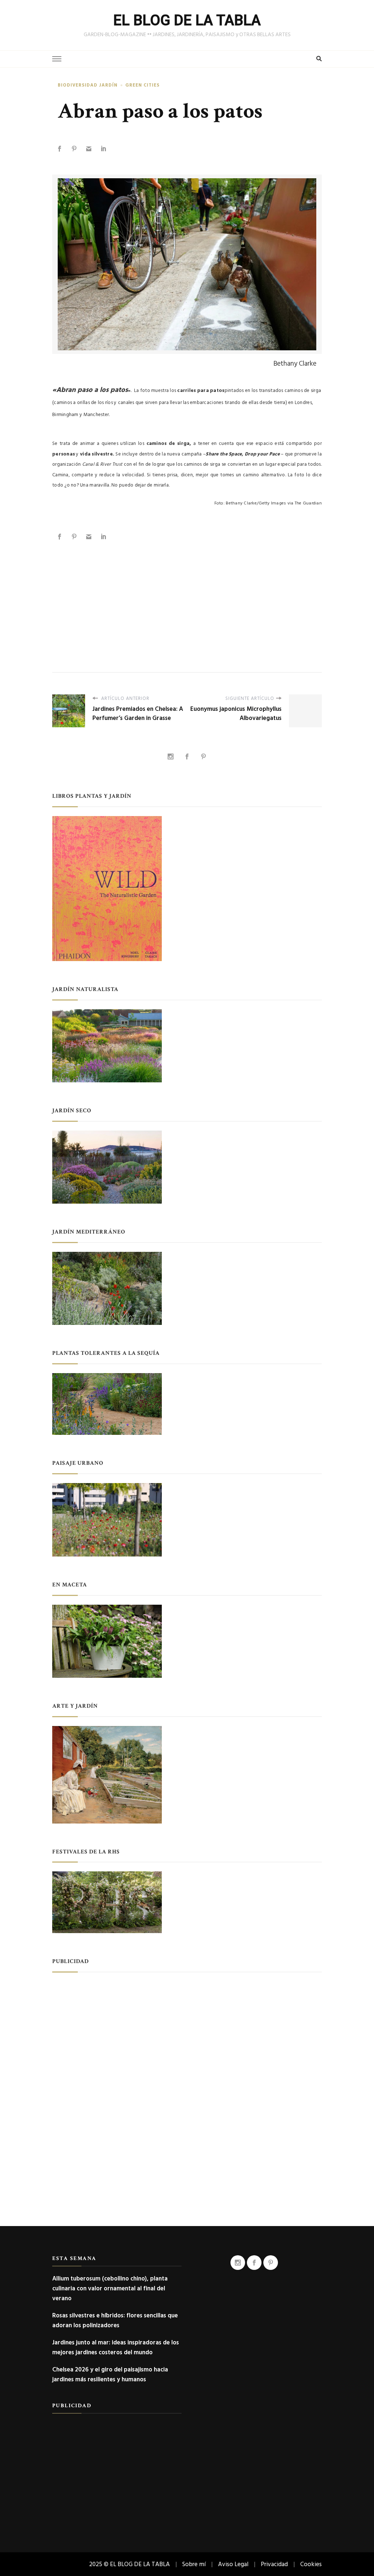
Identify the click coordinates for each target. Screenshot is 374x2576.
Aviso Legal (233, 2564)
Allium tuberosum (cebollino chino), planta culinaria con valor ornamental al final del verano (110, 2288)
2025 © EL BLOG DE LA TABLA (129, 2564)
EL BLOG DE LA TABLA (187, 20)
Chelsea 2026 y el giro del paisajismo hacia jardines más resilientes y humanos (110, 2374)
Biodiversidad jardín (88, 85)
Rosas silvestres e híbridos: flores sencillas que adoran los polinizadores (115, 2320)
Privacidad (274, 2564)
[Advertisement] (187, 599)
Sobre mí (194, 2564)
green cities (142, 85)
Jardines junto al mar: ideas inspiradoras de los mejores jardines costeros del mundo (116, 2347)
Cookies (311, 2564)
